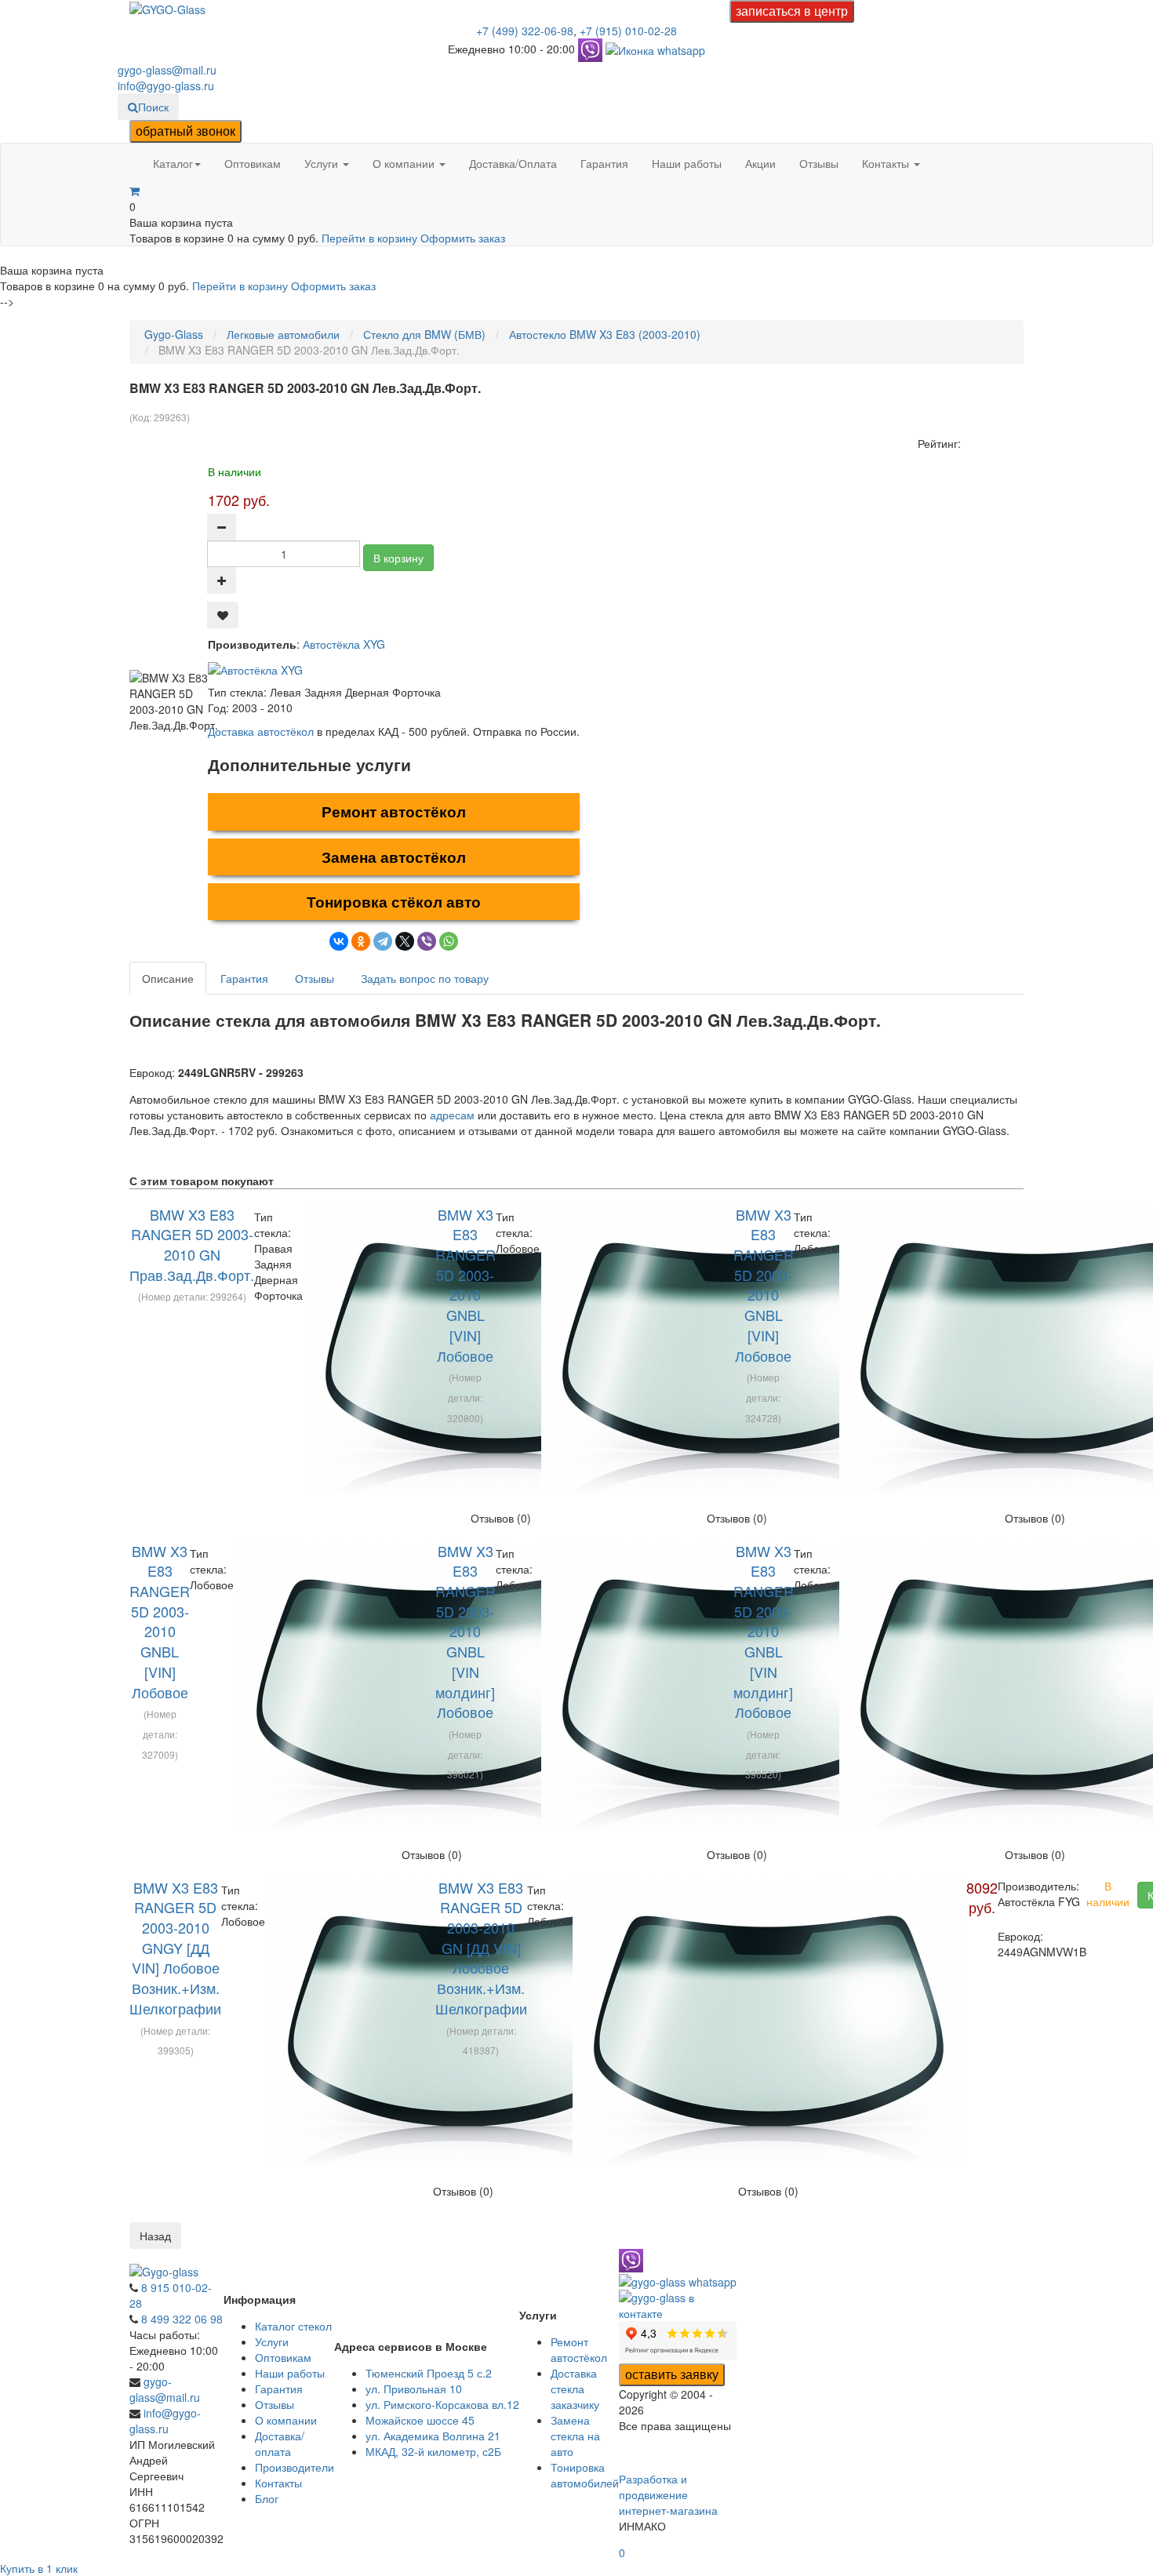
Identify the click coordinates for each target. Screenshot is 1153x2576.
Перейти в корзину (371, 238)
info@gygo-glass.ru (166, 86)
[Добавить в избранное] (223, 615)
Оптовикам (253, 163)
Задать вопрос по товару (425, 978)
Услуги (323, 163)
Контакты (887, 163)
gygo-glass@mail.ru (167, 70)
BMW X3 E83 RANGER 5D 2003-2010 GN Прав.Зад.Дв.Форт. (192, 1244)
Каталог (173, 163)
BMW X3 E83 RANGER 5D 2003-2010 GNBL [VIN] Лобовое (466, 1285)
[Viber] (427, 941)
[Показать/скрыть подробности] (135, 191)
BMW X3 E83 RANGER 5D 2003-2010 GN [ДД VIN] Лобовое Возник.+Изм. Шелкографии (481, 1948)
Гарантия (604, 163)
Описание (168, 978)
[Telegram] (383, 941)
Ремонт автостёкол (394, 811)
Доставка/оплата (280, 2443)
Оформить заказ (463, 238)
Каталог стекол (293, 2326)
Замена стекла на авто (575, 2436)
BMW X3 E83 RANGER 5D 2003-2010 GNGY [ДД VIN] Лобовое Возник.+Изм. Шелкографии (175, 1948)
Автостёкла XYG (344, 644)
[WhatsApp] (449, 941)
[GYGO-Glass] (167, 8)
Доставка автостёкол (261, 731)
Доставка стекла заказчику (575, 2389)
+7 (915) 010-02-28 (628, 31)
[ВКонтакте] (339, 941)
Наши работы (687, 163)
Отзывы (819, 163)
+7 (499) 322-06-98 (525, 31)
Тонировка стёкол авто (394, 902)
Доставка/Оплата (513, 163)
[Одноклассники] (361, 941)
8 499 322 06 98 (182, 2319)
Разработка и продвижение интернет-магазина (668, 2494)
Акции (760, 163)
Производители (295, 2467)
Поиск (153, 107)
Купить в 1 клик (39, 2568)
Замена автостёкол (394, 857)
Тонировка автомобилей (585, 2475)
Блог (267, 2498)
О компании (405, 163)
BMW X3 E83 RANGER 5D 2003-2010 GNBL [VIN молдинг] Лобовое (466, 1632)
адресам (452, 1115)
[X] (405, 941)
